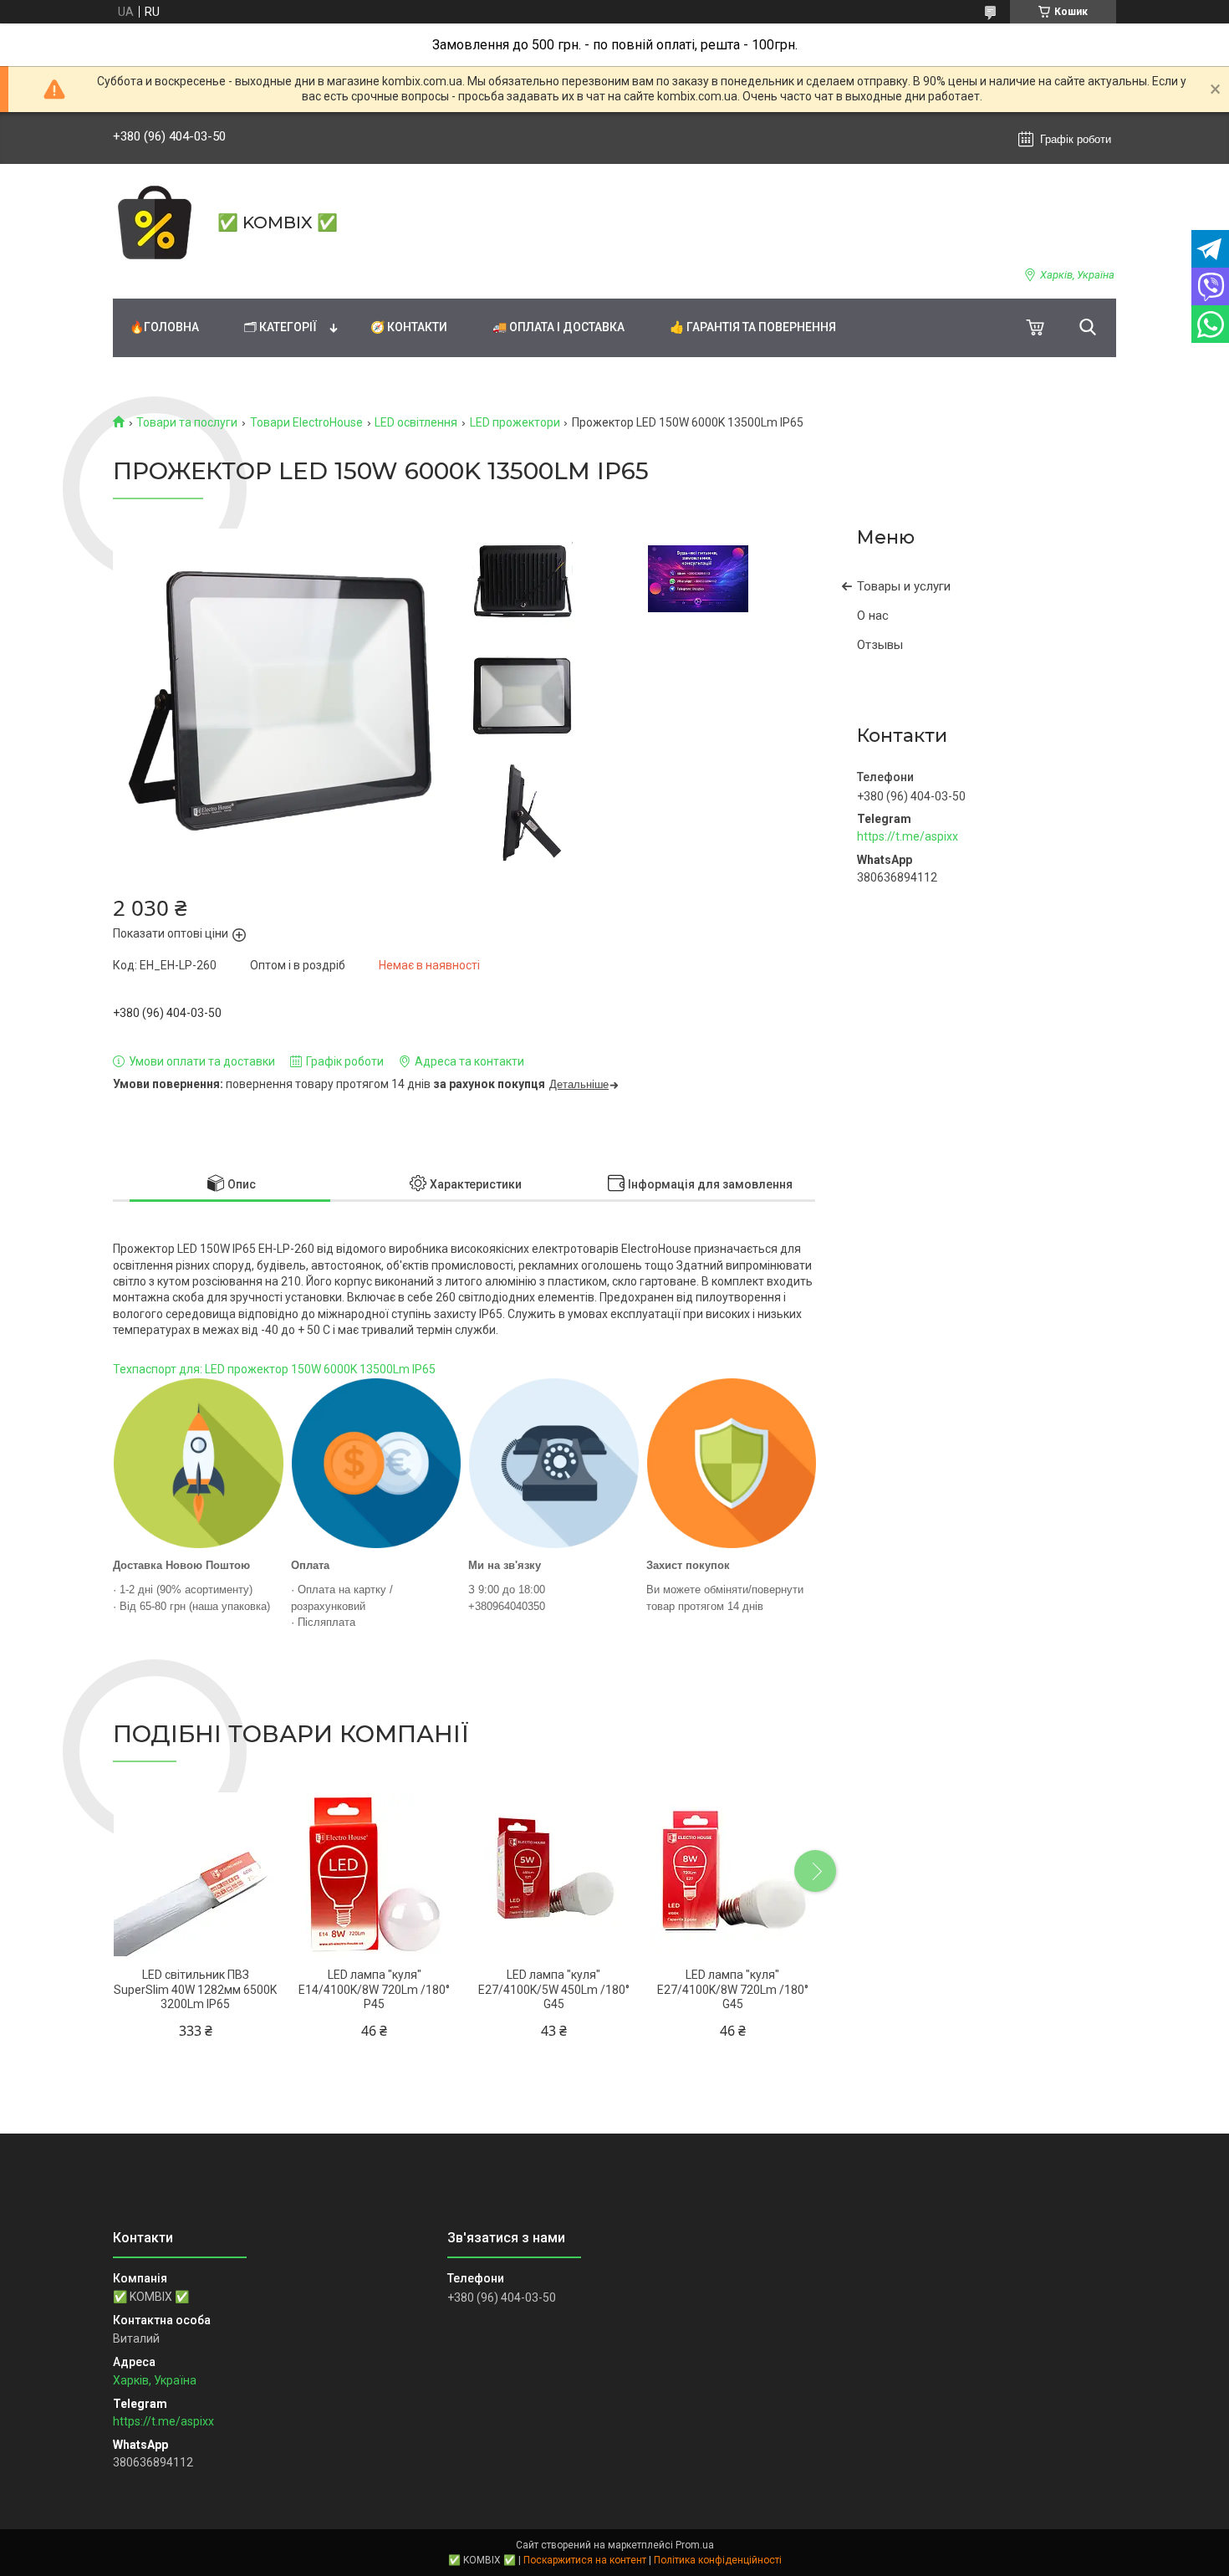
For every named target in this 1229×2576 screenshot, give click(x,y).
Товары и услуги (904, 586)
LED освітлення (416, 422)
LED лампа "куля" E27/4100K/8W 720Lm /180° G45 (733, 1989)
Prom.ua (695, 2545)
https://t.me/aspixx (908, 836)
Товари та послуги (187, 422)
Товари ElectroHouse (306, 422)
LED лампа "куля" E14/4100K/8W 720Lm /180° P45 (374, 1989)
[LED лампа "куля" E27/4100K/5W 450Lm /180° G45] (554, 1874)
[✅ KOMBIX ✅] (155, 222)
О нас (873, 616)
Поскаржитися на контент (585, 2560)
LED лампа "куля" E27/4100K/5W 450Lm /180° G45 (554, 1989)
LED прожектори (515, 422)
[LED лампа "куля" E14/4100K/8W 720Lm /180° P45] (374, 1874)
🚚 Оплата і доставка (558, 327)
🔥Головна (164, 327)
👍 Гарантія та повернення (753, 327)
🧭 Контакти (409, 327)
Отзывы (880, 645)
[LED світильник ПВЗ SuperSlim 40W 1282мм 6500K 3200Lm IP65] (195, 1874)
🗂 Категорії (280, 327)
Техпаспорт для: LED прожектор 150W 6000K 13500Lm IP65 (274, 1369)
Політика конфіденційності (718, 2560)
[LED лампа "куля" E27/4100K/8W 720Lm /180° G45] (733, 1874)
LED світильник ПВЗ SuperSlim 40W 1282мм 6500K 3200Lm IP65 (195, 1989)
